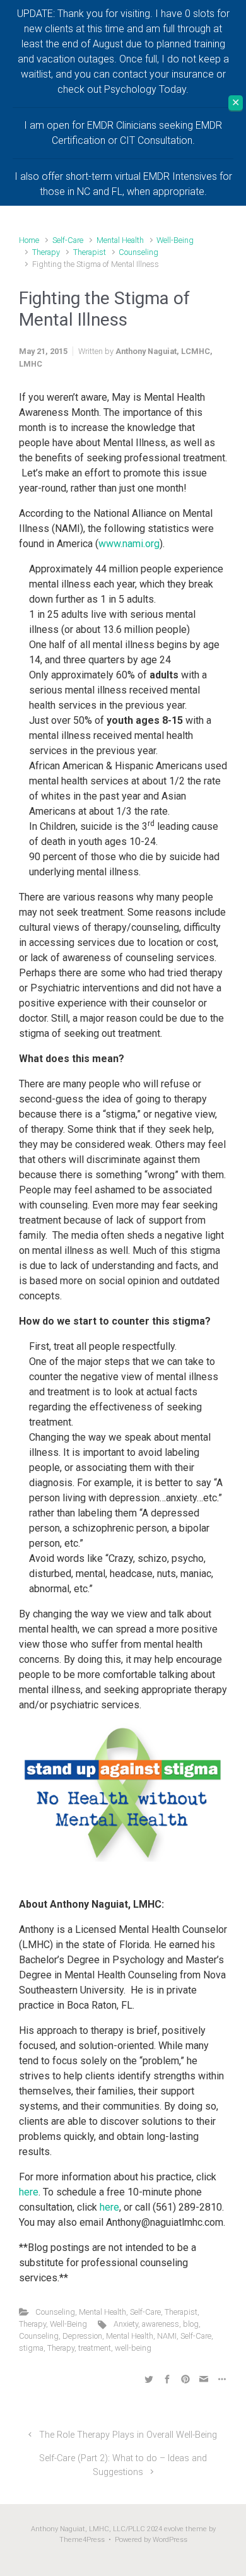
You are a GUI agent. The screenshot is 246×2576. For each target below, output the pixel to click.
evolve (174, 2529)
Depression (82, 2336)
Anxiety (126, 2324)
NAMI (167, 2336)
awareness (161, 2324)
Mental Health (120, 240)
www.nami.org (129, 544)
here (29, 2192)
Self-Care (68, 240)
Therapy (46, 252)
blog (191, 2324)
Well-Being (175, 240)
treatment (95, 2348)
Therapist (90, 252)
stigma (31, 2348)
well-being (133, 2348)
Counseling (138, 252)
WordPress (170, 2540)
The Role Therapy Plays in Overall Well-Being (128, 2435)
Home (29, 240)
